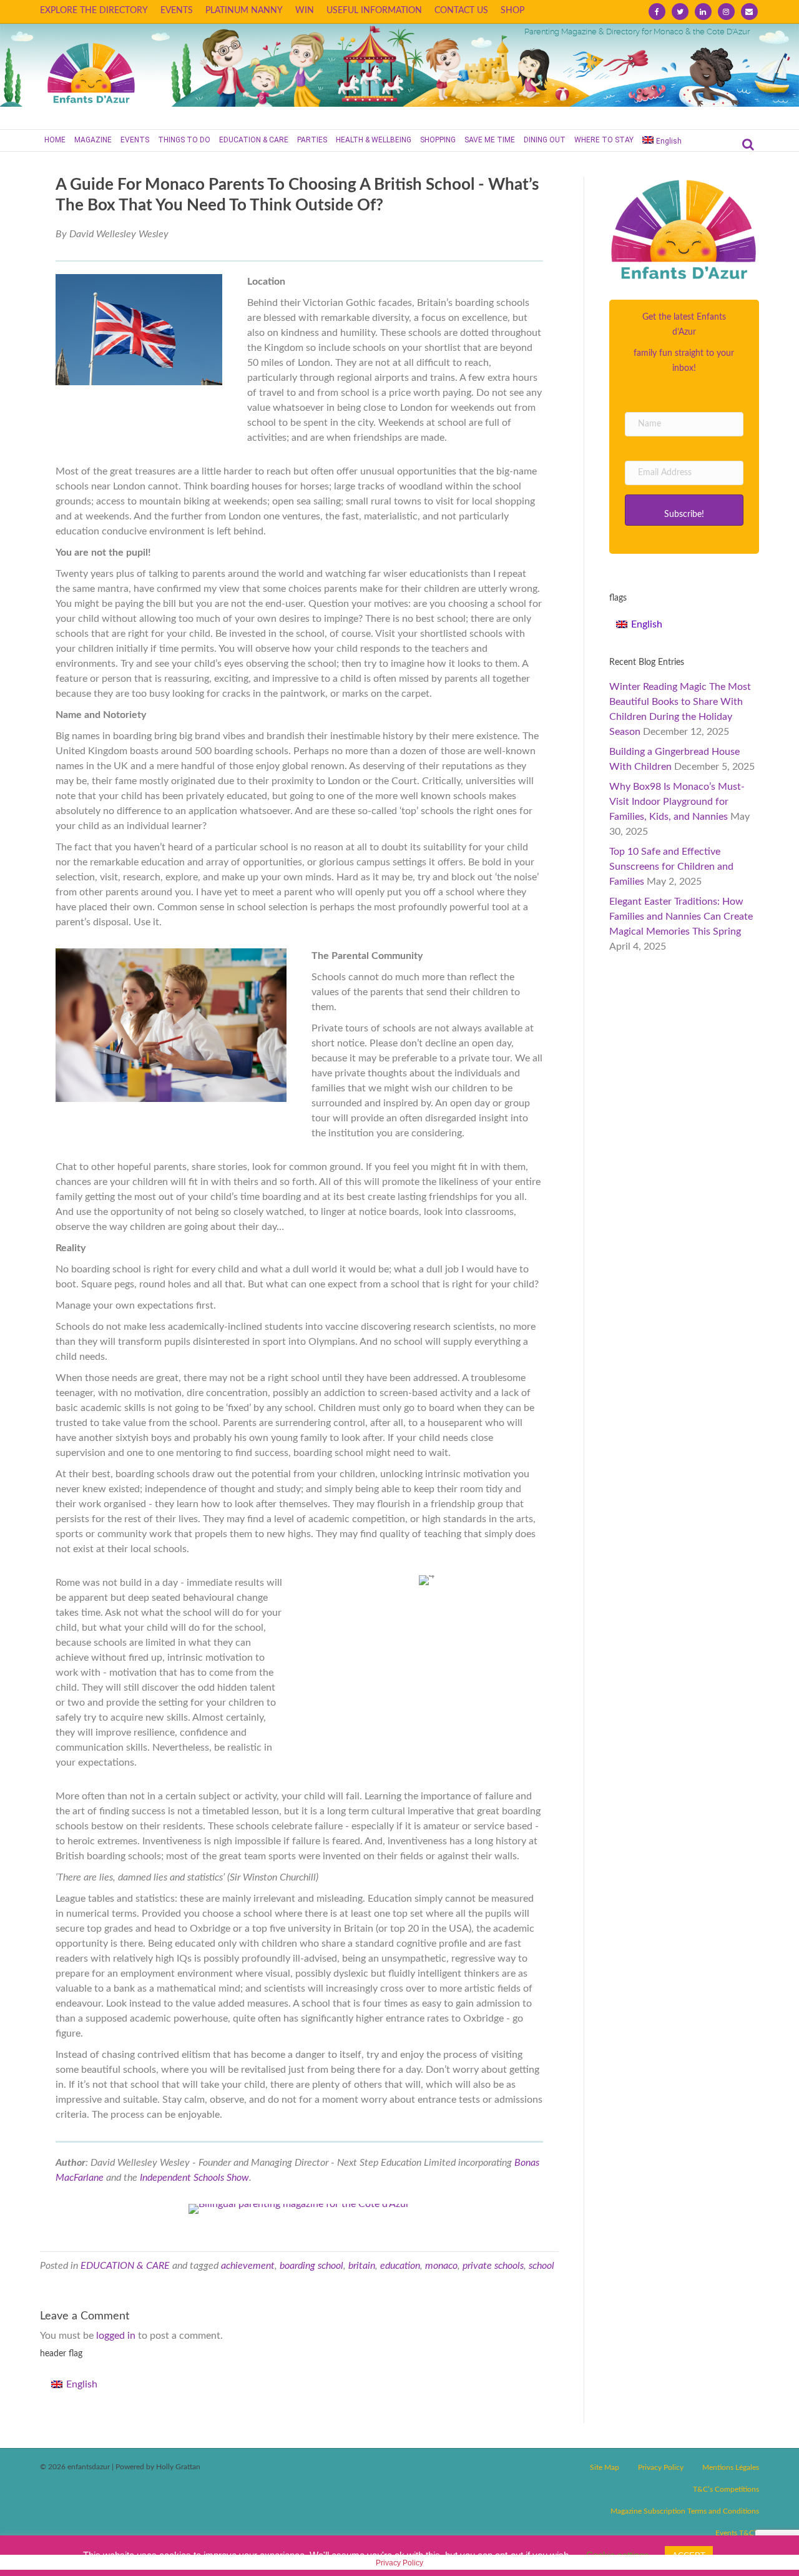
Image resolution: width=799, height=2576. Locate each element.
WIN (305, 11)
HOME (55, 140)
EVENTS (177, 11)
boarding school (311, 2266)
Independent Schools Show (194, 2178)
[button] (684, 510)
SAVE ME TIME (490, 140)
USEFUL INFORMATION (374, 11)
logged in (116, 2336)
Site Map (605, 2467)
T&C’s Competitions (726, 2489)
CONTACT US (461, 11)
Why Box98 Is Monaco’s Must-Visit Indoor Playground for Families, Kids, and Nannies (677, 802)
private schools (493, 2266)
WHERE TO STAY (604, 140)
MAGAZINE (93, 140)
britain (362, 2266)
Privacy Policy (661, 2467)
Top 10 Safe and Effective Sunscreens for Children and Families (671, 867)
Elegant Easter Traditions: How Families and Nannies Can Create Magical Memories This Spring (681, 917)
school (542, 2266)
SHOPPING (438, 140)
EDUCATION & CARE (254, 140)
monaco (441, 2266)
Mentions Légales (731, 2467)
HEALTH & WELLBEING (374, 140)
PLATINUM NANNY (244, 11)
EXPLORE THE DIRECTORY (94, 11)
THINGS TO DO (184, 140)
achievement (248, 2266)
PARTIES (312, 140)
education (400, 2266)
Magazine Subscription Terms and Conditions (685, 2511)
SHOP (512, 11)
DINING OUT (545, 140)
